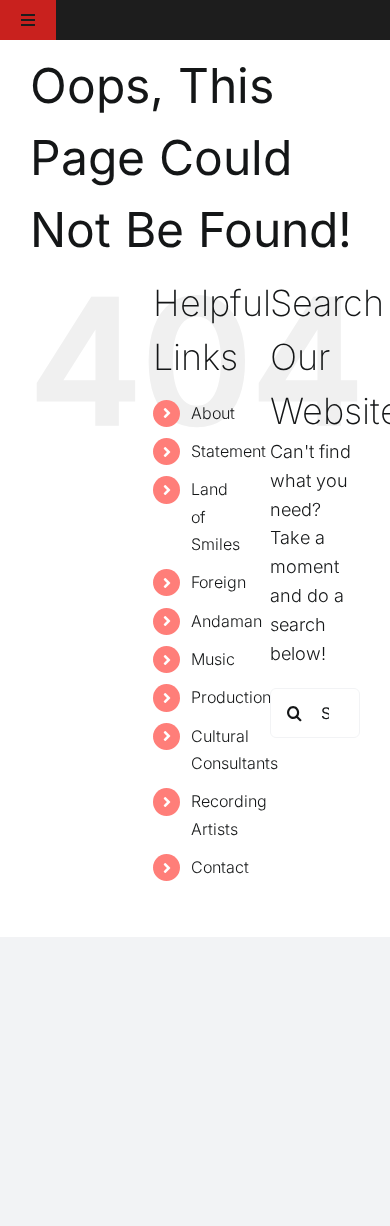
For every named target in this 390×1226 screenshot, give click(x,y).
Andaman (226, 621)
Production (231, 697)
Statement (228, 451)
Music (213, 659)
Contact (220, 867)
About (213, 413)
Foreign (218, 582)
